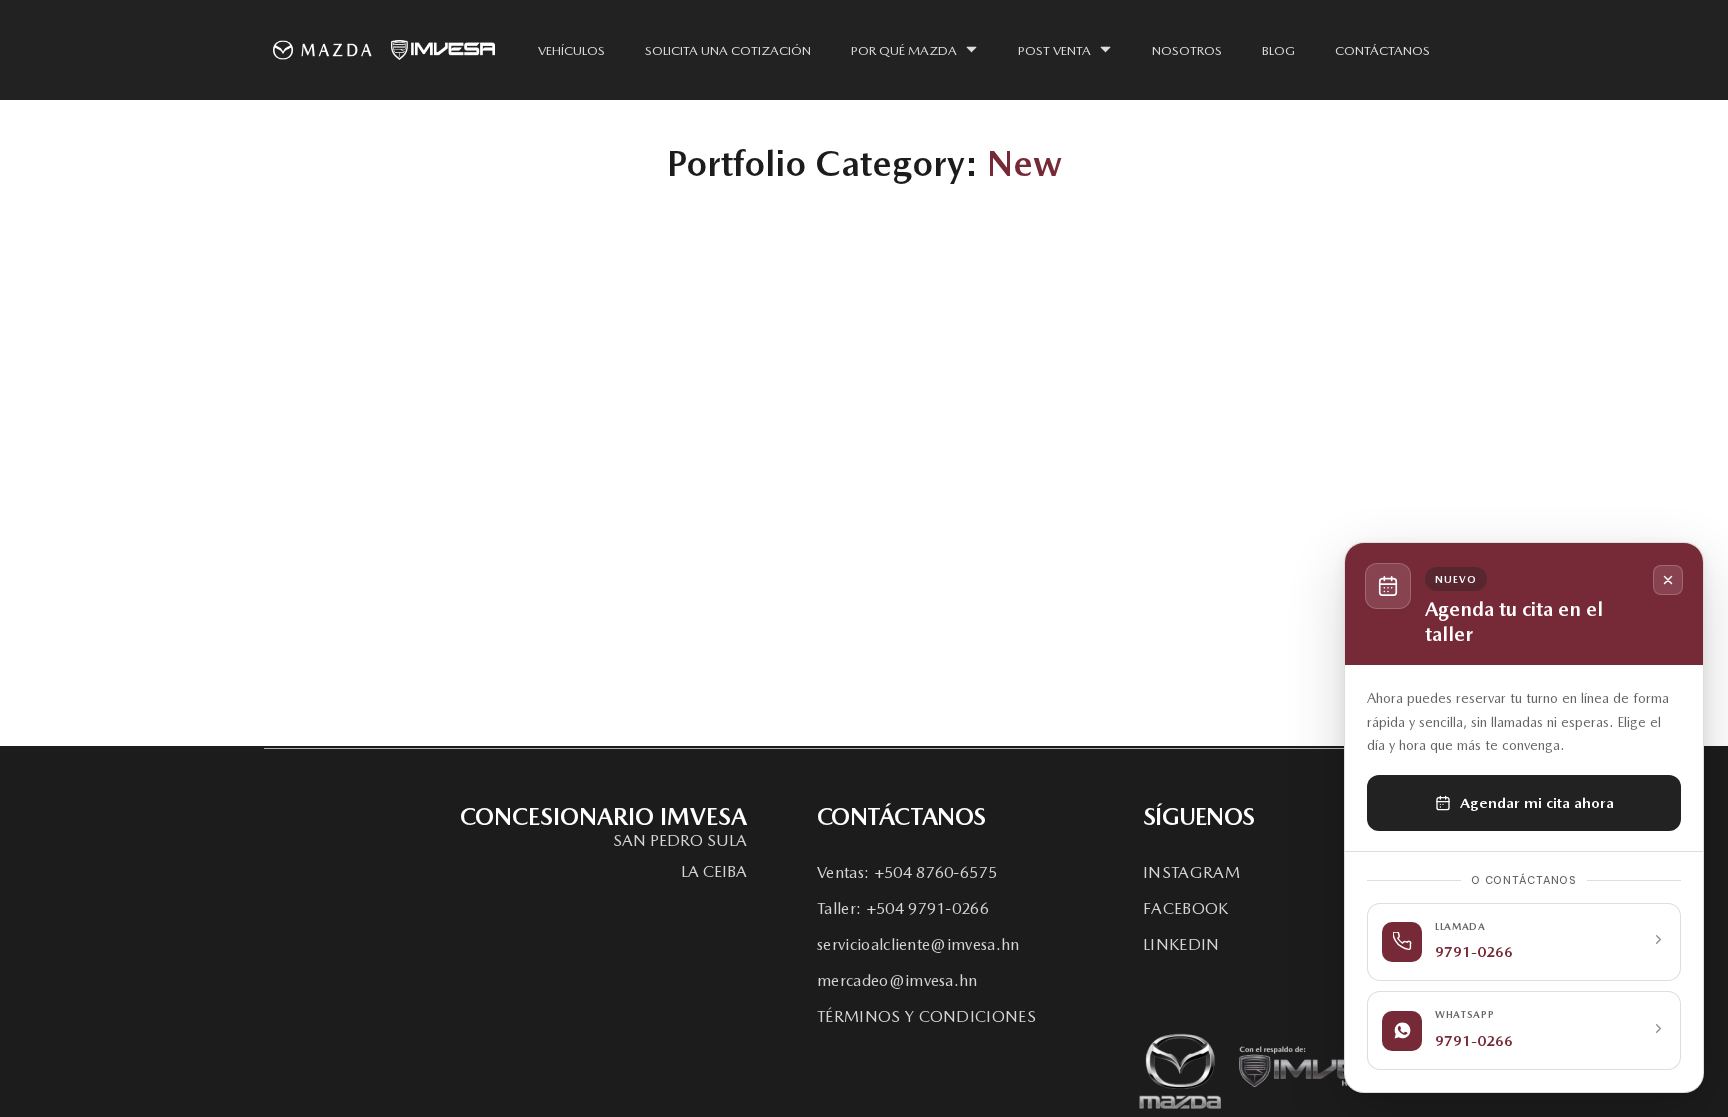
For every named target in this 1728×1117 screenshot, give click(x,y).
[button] (680, 841)
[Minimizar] (1668, 580)
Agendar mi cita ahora (1537, 803)
